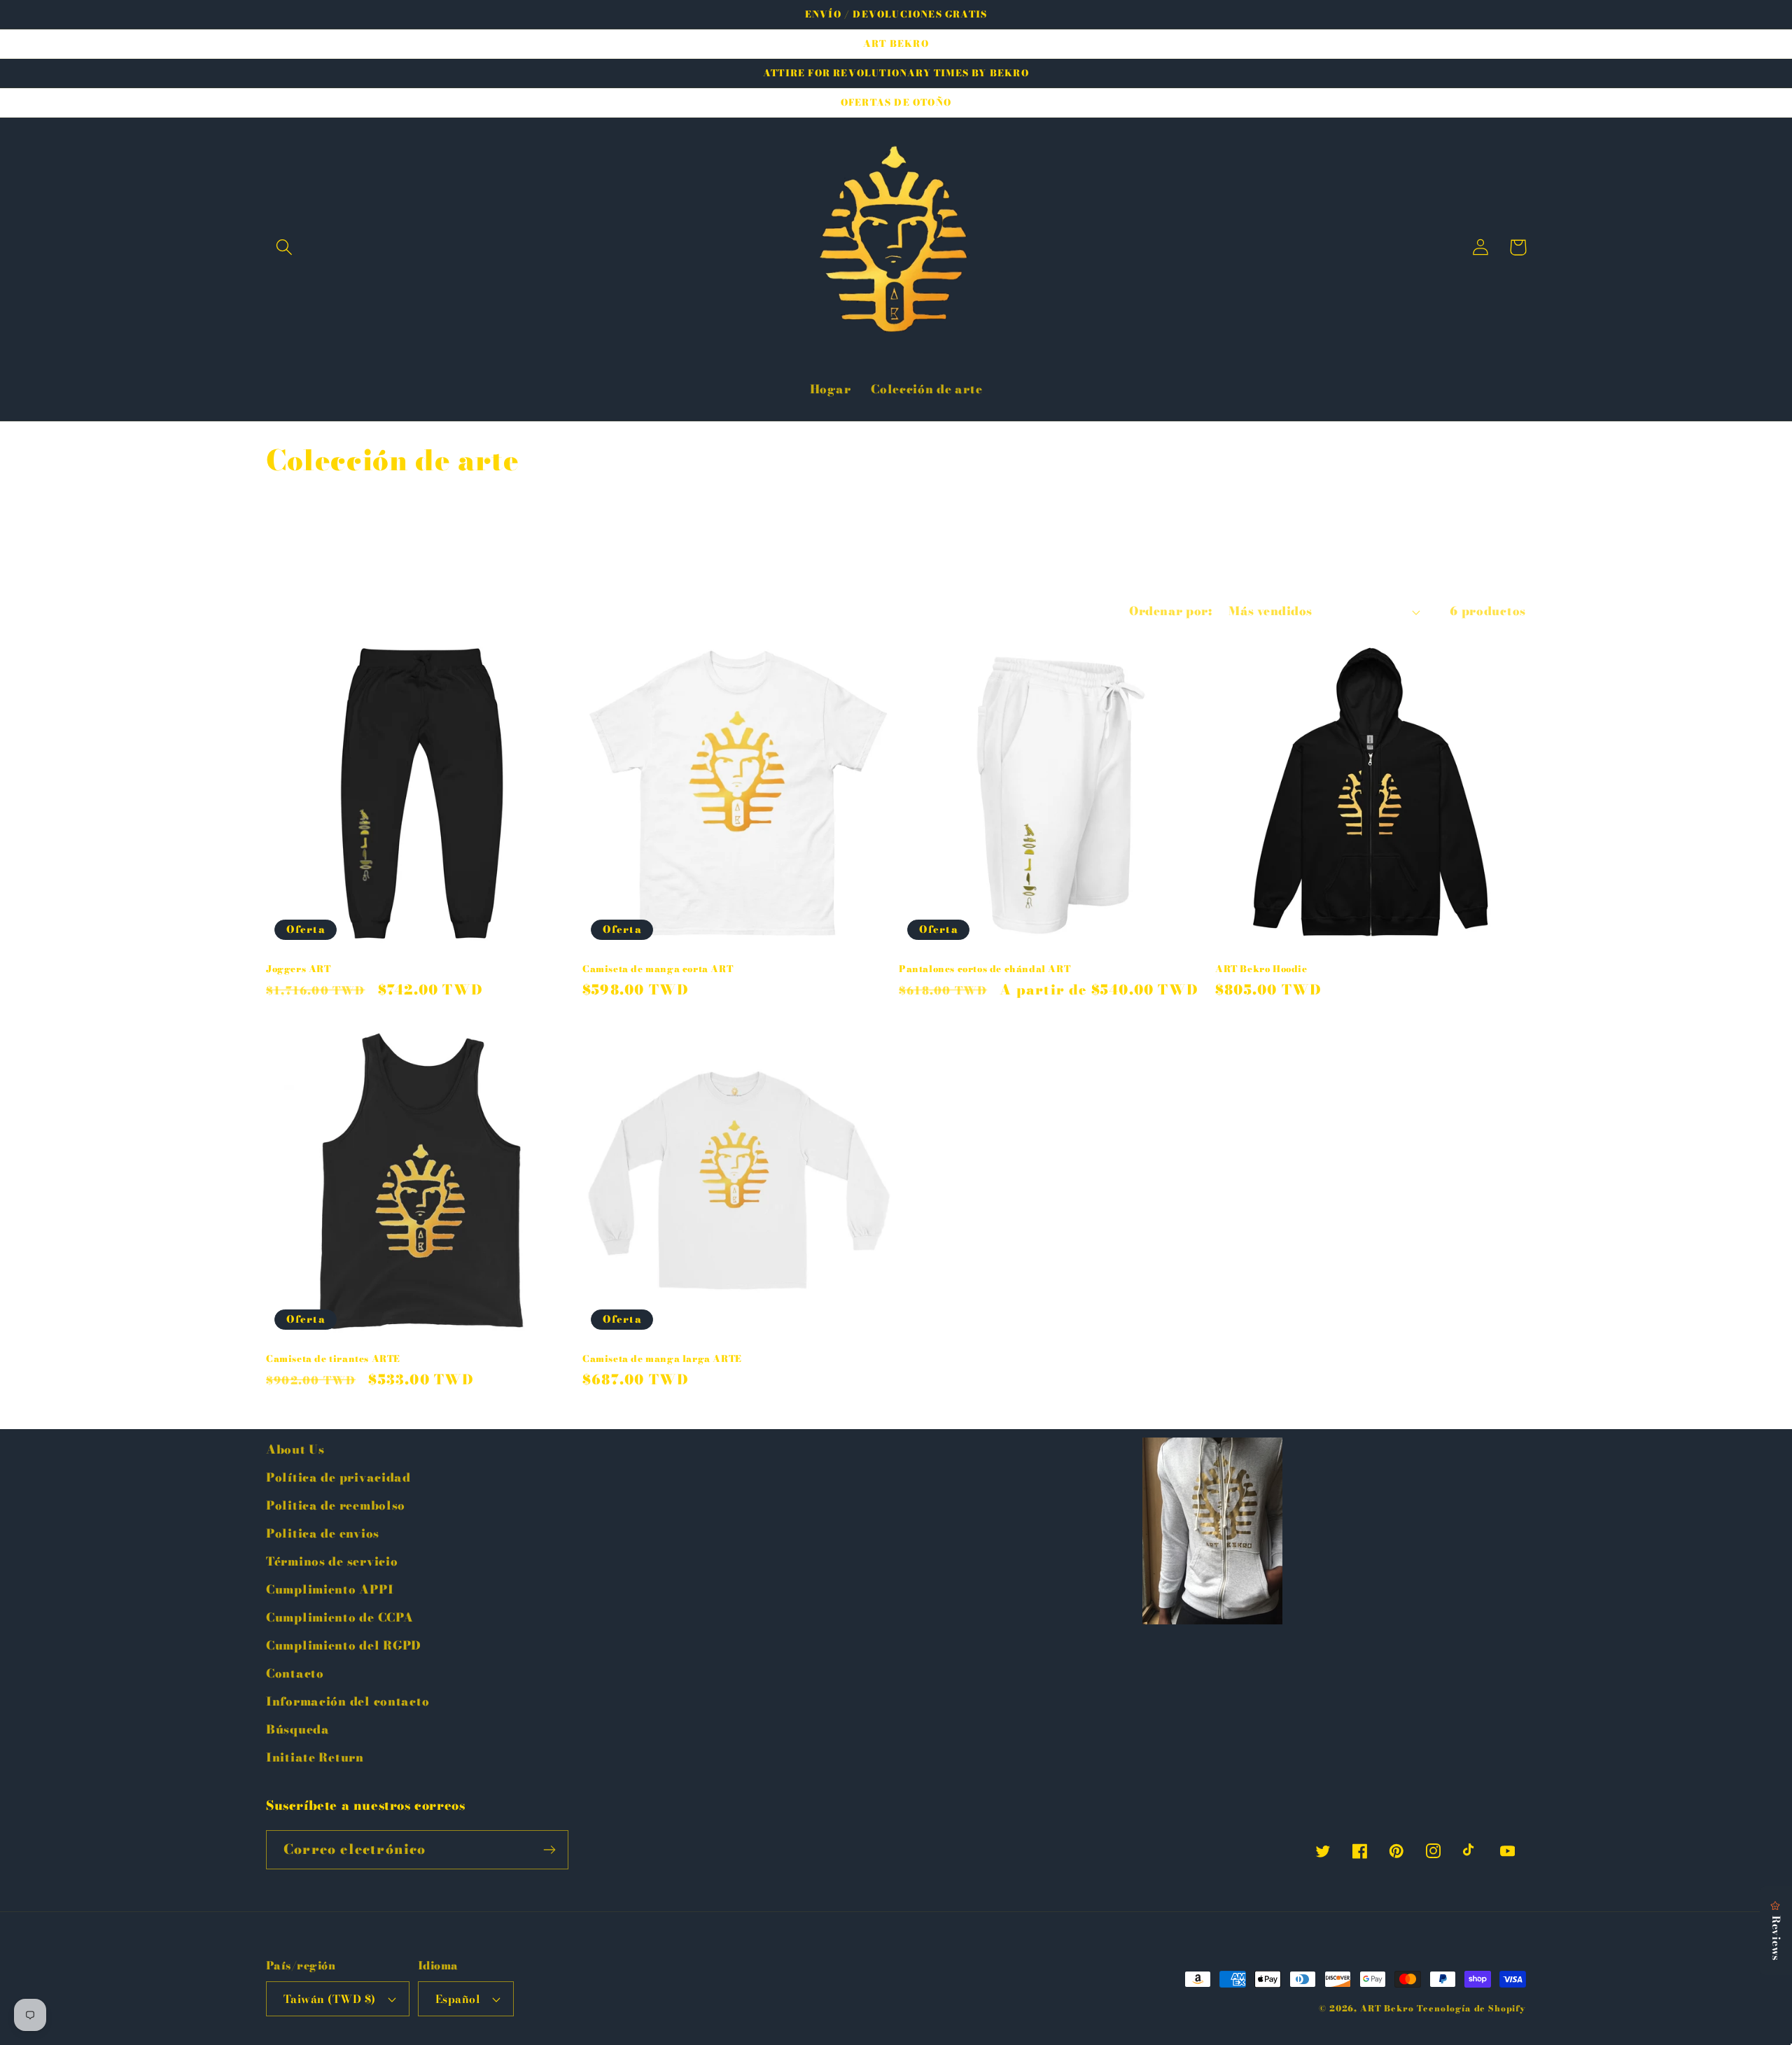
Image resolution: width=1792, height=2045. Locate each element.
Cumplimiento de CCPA (339, 1617)
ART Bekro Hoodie (1261, 969)
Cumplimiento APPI (330, 1589)
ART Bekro (1387, 2008)
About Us (295, 1449)
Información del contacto (348, 1701)
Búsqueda (298, 1729)
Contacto (295, 1673)
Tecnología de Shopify (1471, 2008)
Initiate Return (315, 1757)
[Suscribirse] (549, 1850)
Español (458, 1999)
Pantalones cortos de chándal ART (985, 969)
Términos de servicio (332, 1561)
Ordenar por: (1170, 611)
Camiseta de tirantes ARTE (333, 1359)
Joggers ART (299, 969)
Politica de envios (323, 1533)
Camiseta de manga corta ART (658, 969)
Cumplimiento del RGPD (344, 1645)
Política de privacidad (338, 1477)
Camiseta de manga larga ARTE (662, 1359)
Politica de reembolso (336, 1505)
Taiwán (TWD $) (330, 1999)
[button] (285, 247)
